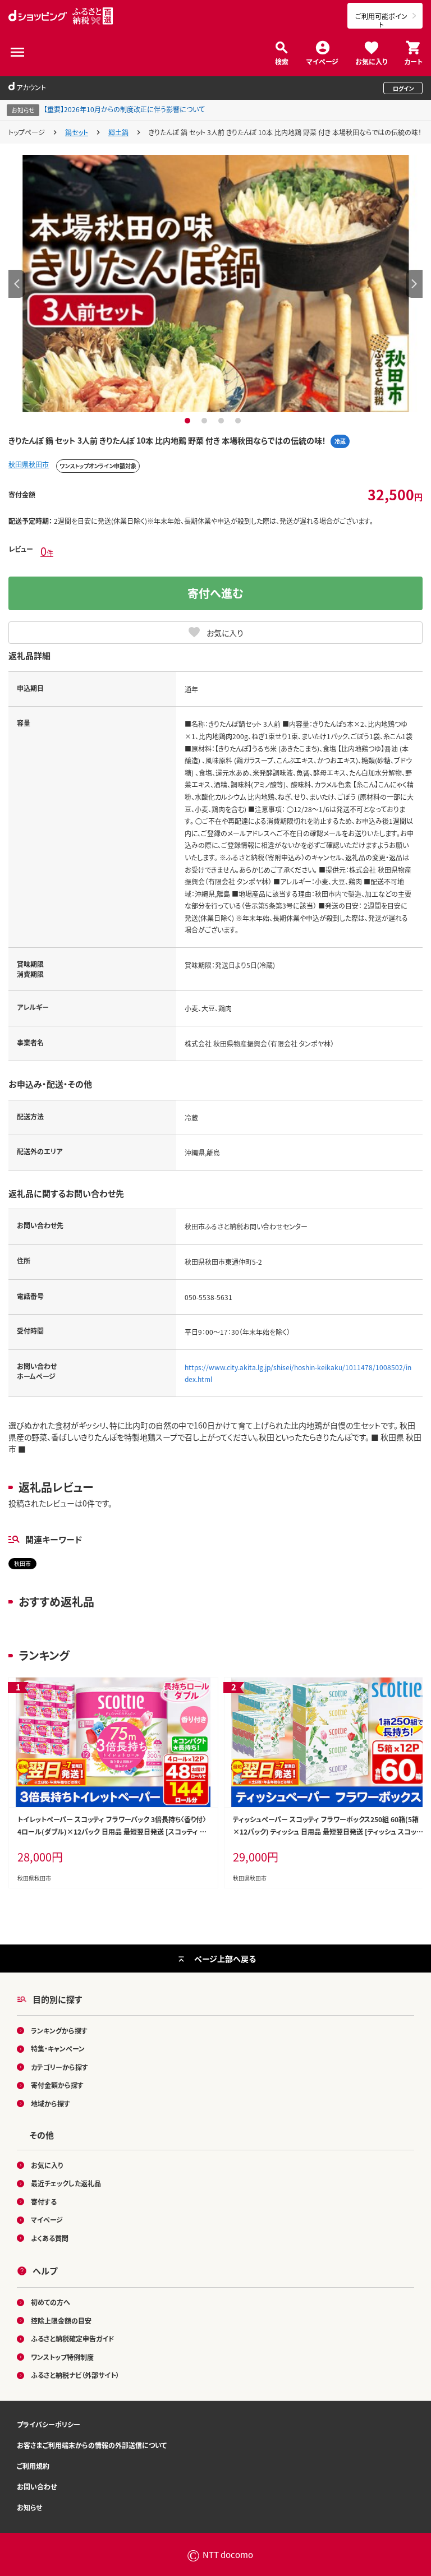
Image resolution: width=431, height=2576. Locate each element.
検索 (282, 61)
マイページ (322, 61)
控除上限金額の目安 (61, 2321)
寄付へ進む (215, 593)
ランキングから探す (59, 2031)
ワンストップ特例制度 (62, 2357)
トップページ (27, 132)
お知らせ (29, 2507)
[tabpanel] (215, 283)
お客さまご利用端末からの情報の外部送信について (92, 2445)
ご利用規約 (33, 2466)
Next (414, 284)
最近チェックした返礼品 (66, 2183)
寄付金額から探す (57, 2085)
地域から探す (51, 2103)
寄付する (44, 2202)
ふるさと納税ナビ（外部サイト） (75, 2375)
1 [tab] (189, 421)
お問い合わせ (37, 2487)
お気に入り (371, 61)
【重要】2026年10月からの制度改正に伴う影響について (124, 109)
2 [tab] (206, 421)
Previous (17, 284)
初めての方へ (51, 2302)
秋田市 (22, 1563)
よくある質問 (50, 2238)
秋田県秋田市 (29, 464)
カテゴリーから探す (59, 2067)
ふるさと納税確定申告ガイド (73, 2338)
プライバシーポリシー (49, 2424)
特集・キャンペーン (58, 2049)
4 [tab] (239, 421)
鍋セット (77, 132)
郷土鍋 (118, 132)
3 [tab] (223, 421)
